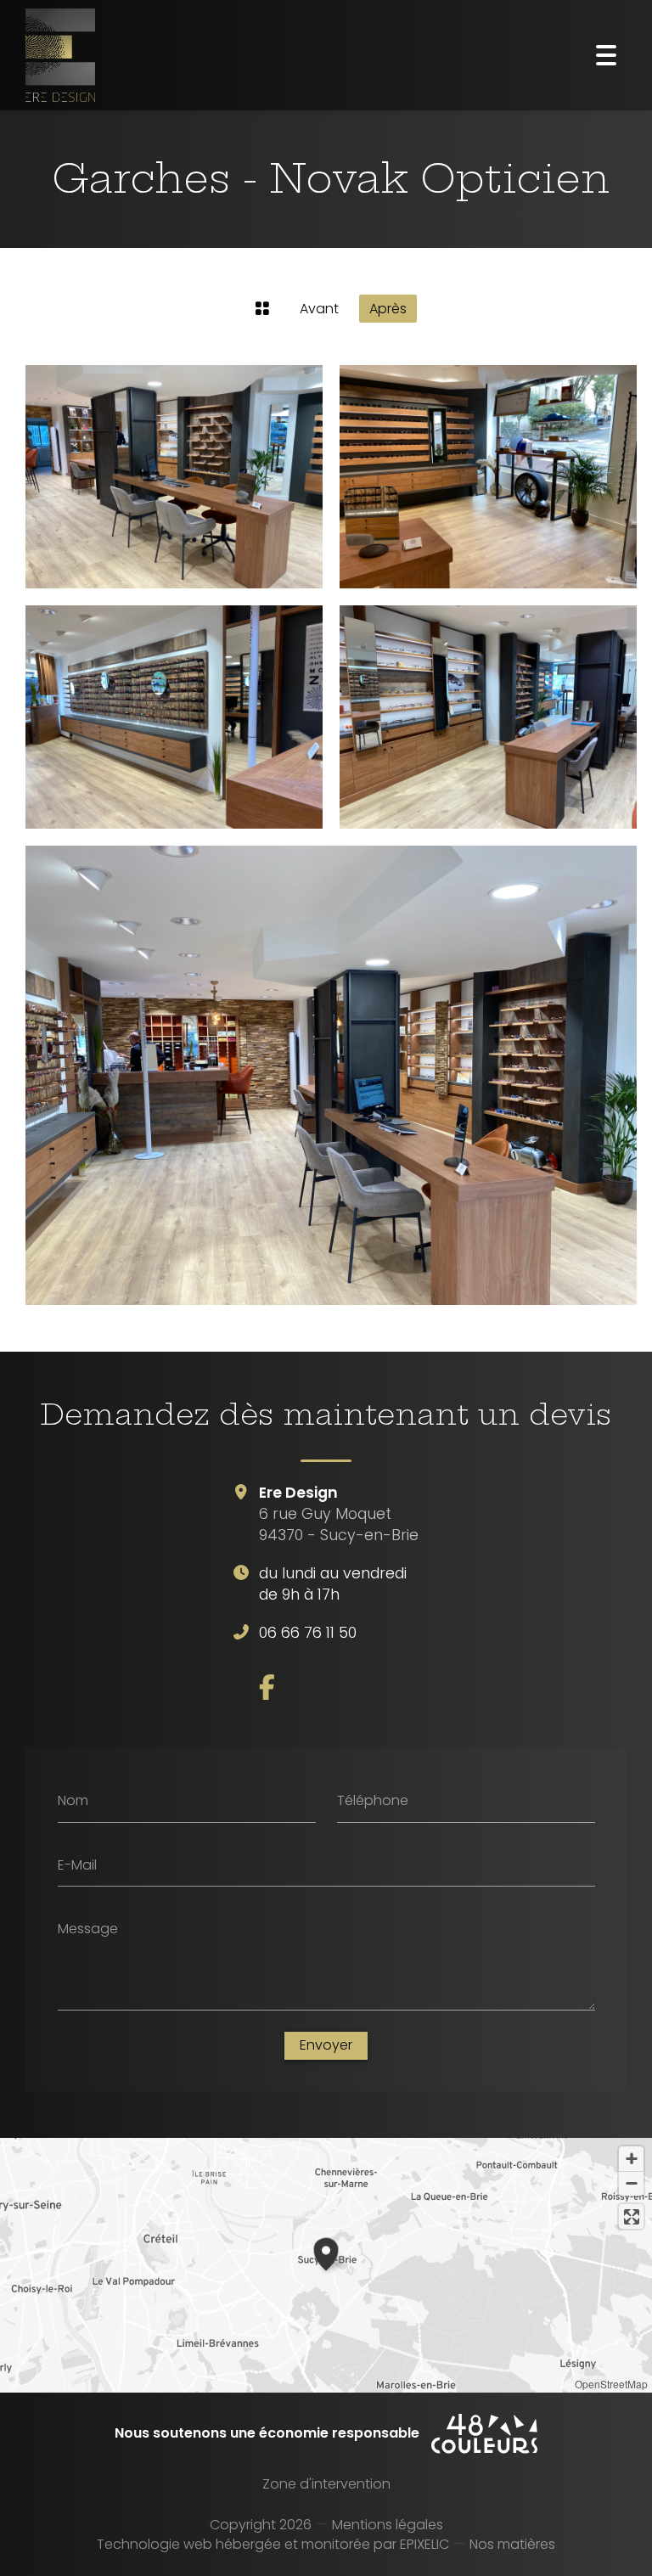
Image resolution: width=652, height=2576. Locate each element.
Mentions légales (388, 2525)
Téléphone (373, 1801)
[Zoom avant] (631, 2159)
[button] (326, 2252)
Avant (319, 309)
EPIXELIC (424, 2544)
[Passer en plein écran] (631, 2216)
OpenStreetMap (611, 2384)
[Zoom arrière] (631, 2183)
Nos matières (512, 2544)
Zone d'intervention (326, 2484)
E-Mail (77, 1865)
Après (388, 309)
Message (88, 1929)
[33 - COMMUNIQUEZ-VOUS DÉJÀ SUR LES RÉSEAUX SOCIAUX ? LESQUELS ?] (267, 1687)
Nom (73, 1801)
